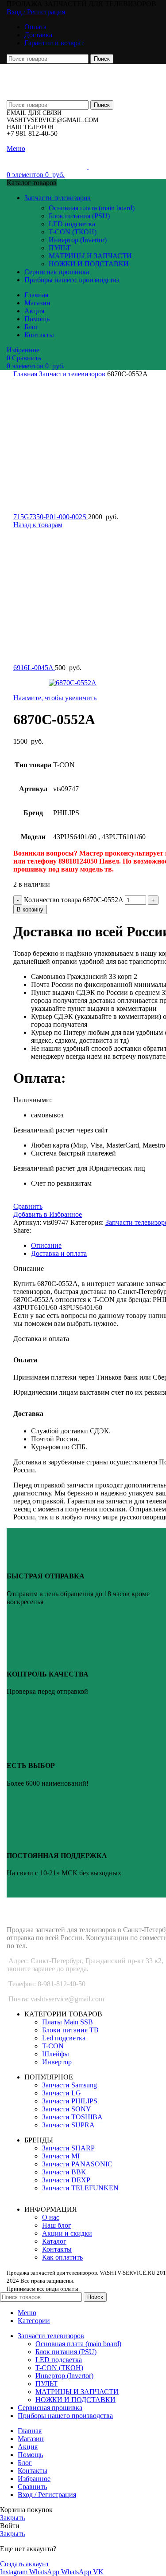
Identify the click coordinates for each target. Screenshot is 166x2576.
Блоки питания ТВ (70, 2030)
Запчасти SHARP (68, 2148)
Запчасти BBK (64, 2172)
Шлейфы (56, 2054)
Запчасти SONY (67, 2109)
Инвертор (57, 2062)
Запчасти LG (62, 2093)
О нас (51, 2217)
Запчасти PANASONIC (77, 2164)
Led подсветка (64, 2038)
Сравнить (32, 2487)
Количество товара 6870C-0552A (73, 900)
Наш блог (57, 2225)
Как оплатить (62, 2257)
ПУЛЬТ (60, 248)
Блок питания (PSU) (79, 216)
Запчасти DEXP (66, 2180)
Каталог (54, 2241)
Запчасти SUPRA (68, 2125)
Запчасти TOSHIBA (72, 2117)
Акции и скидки (67, 2233)
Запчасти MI (61, 2156)
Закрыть (12, 2518)
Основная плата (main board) (92, 208)
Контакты (57, 2249)
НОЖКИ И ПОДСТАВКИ (89, 264)
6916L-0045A (34, 668)
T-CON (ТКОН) (73, 232)
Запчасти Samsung (69, 2085)
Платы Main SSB (68, 2022)
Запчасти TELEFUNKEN (80, 2188)
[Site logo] (64, 78)
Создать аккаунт (25, 2564)
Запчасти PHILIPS (70, 2101)
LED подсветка (72, 224)
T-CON (53, 2046)
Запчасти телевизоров (73, 374)
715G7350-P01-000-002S (51, 517)
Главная (26, 374)
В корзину (30, 909)
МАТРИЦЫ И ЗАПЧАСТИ (90, 256)
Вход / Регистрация (47, 2495)
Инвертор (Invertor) (78, 240)
